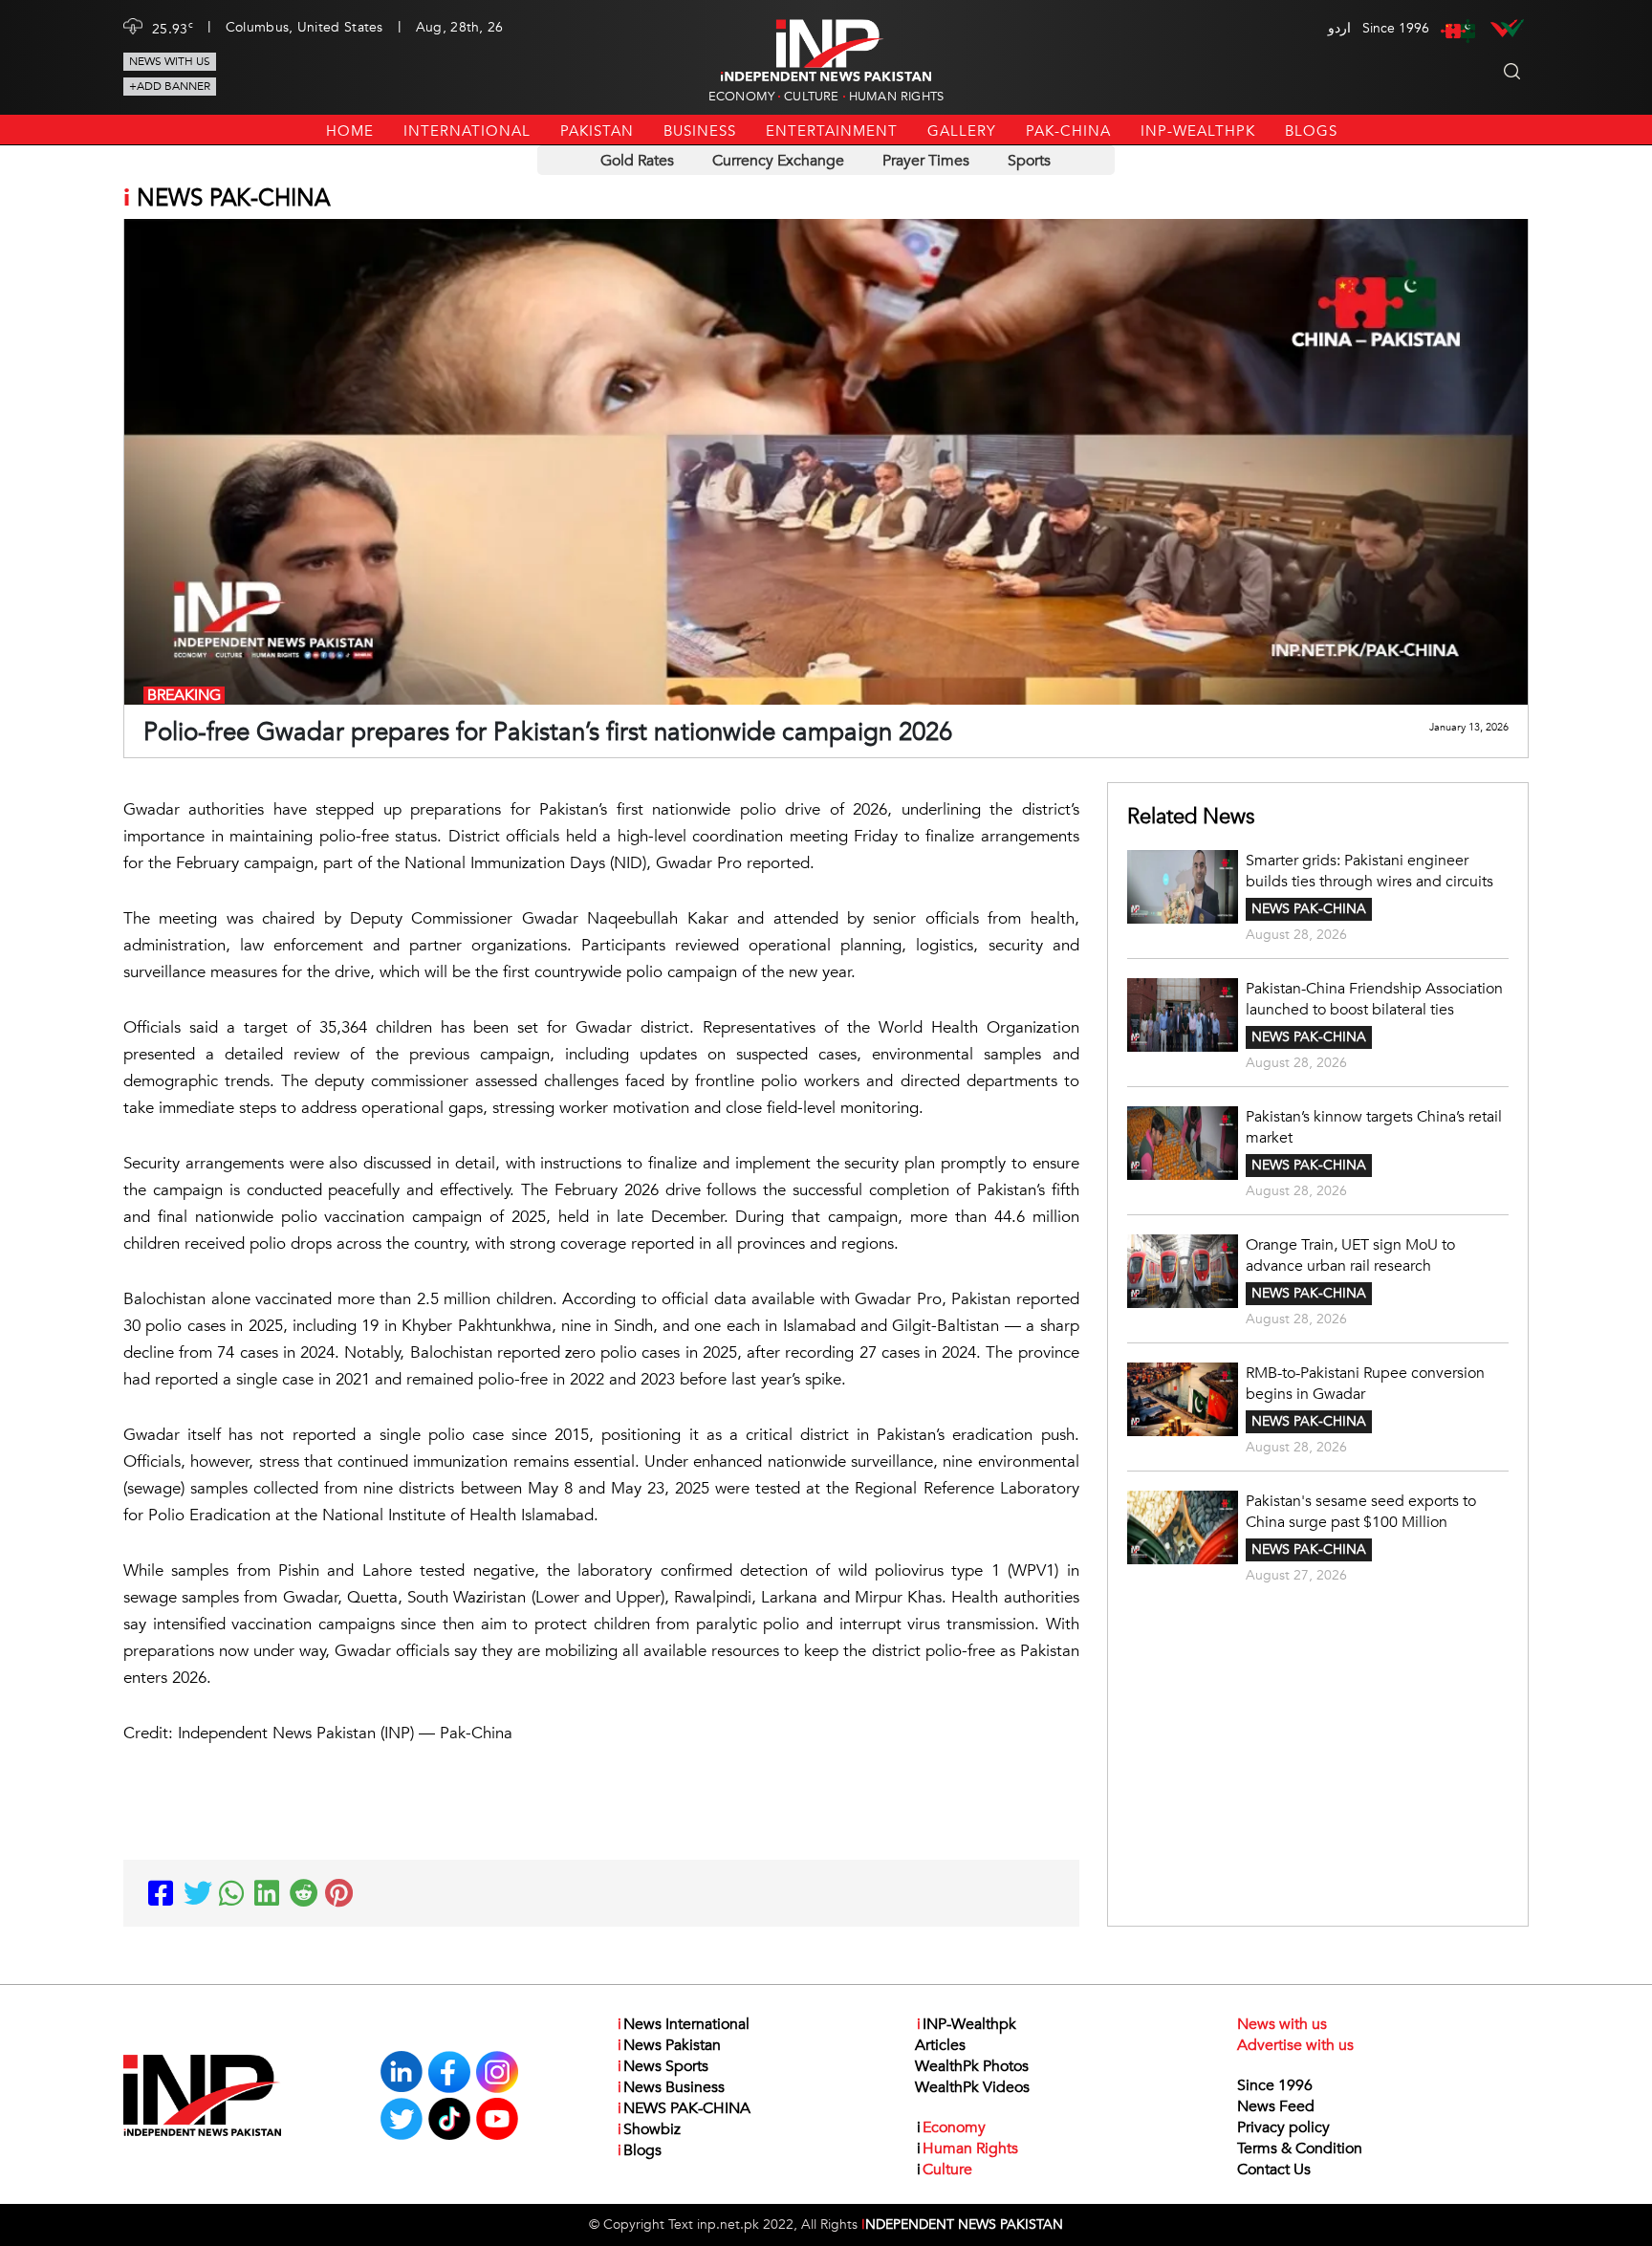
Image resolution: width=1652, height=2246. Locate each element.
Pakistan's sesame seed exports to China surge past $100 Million (1361, 1512)
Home (350, 131)
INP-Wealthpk (1198, 131)
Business (700, 131)
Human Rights (896, 97)
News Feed (1276, 2106)
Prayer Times (926, 161)
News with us (170, 61)
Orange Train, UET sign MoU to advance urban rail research (1350, 1255)
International (467, 131)
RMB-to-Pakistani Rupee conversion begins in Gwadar (1365, 1384)
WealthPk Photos (972, 2066)
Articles (940, 2045)
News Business (671, 2087)
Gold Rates (637, 161)
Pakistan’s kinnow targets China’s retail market (1374, 1127)
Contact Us (1274, 2170)
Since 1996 (1275, 2085)
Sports (1029, 161)
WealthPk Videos (972, 2087)
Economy (741, 97)
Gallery (962, 131)
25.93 (173, 28)
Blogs (1311, 131)
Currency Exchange (778, 161)
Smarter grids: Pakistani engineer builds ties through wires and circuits (1369, 871)
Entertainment (832, 131)
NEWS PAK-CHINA (1309, 909)
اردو (1339, 28)
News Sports (663, 2066)
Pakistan (597, 131)
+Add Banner (170, 86)
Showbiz (649, 2129)
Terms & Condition (1300, 2148)
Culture (811, 97)
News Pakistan (669, 2045)
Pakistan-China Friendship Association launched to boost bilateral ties (1374, 999)
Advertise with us (1295, 2045)
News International (684, 2024)
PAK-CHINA (1068, 131)
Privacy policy (1283, 2127)
